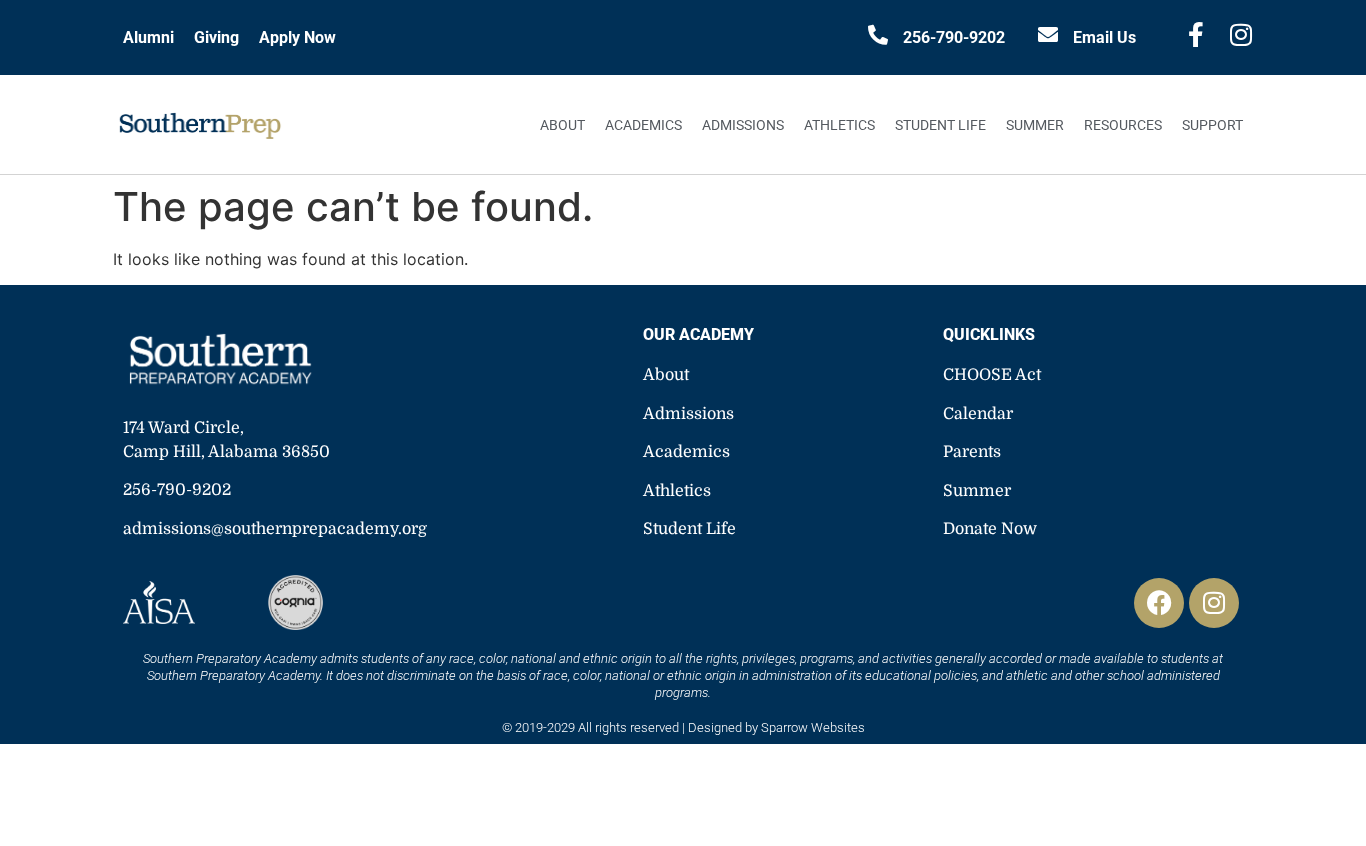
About (562, 125)
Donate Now (990, 529)
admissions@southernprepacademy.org (275, 529)
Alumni (148, 37)
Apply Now (297, 37)
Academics (643, 125)
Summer (1035, 125)
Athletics (839, 125)
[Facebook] (1159, 603)
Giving (216, 37)
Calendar (978, 414)
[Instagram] (1214, 603)
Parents (972, 452)
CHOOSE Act (992, 375)
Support (1212, 125)
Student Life (940, 125)
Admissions (743, 125)
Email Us (1104, 37)
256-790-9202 (954, 37)
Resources (1123, 125)
